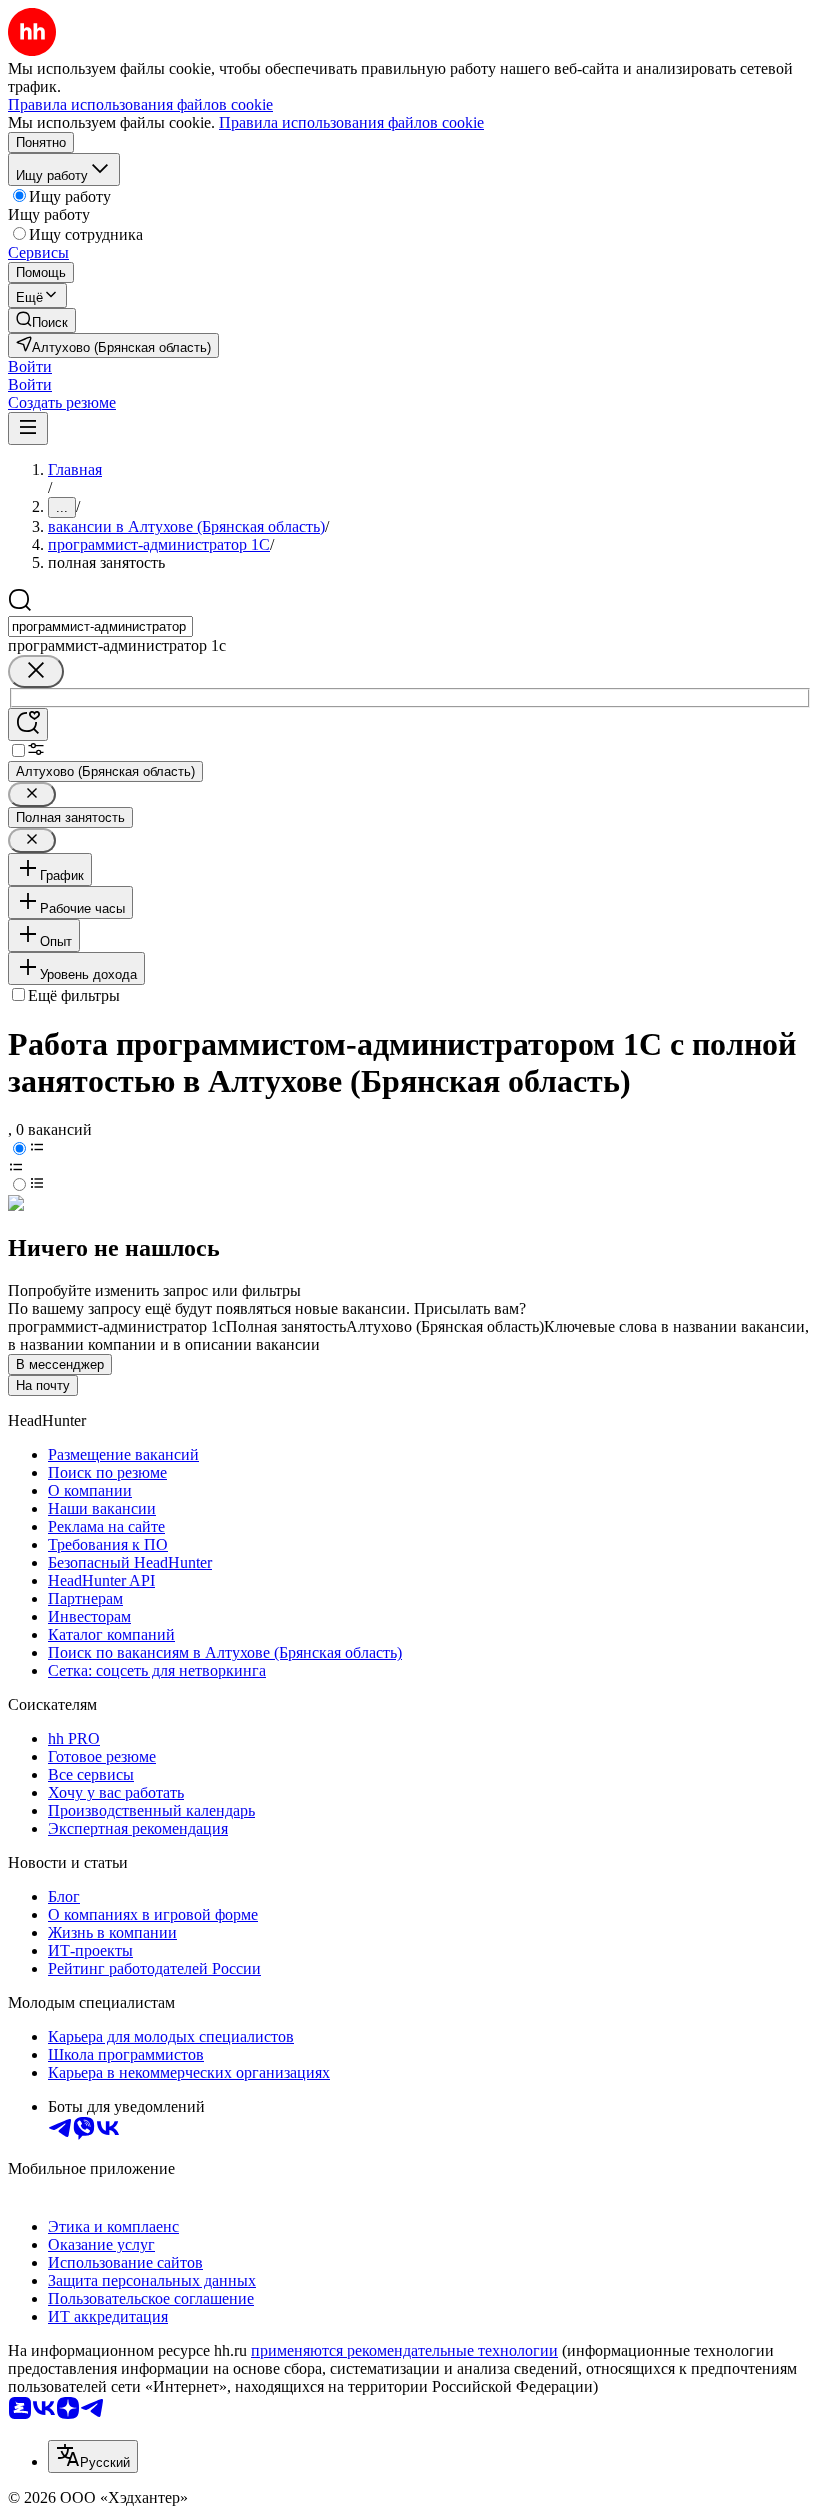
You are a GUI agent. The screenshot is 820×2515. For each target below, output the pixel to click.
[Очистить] (36, 671)
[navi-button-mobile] (28, 428)
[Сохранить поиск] (28, 724)
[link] (42, 320)
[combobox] (100, 626)
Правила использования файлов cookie (351, 122)
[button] (30, 366)
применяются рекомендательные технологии (404, 2350)
